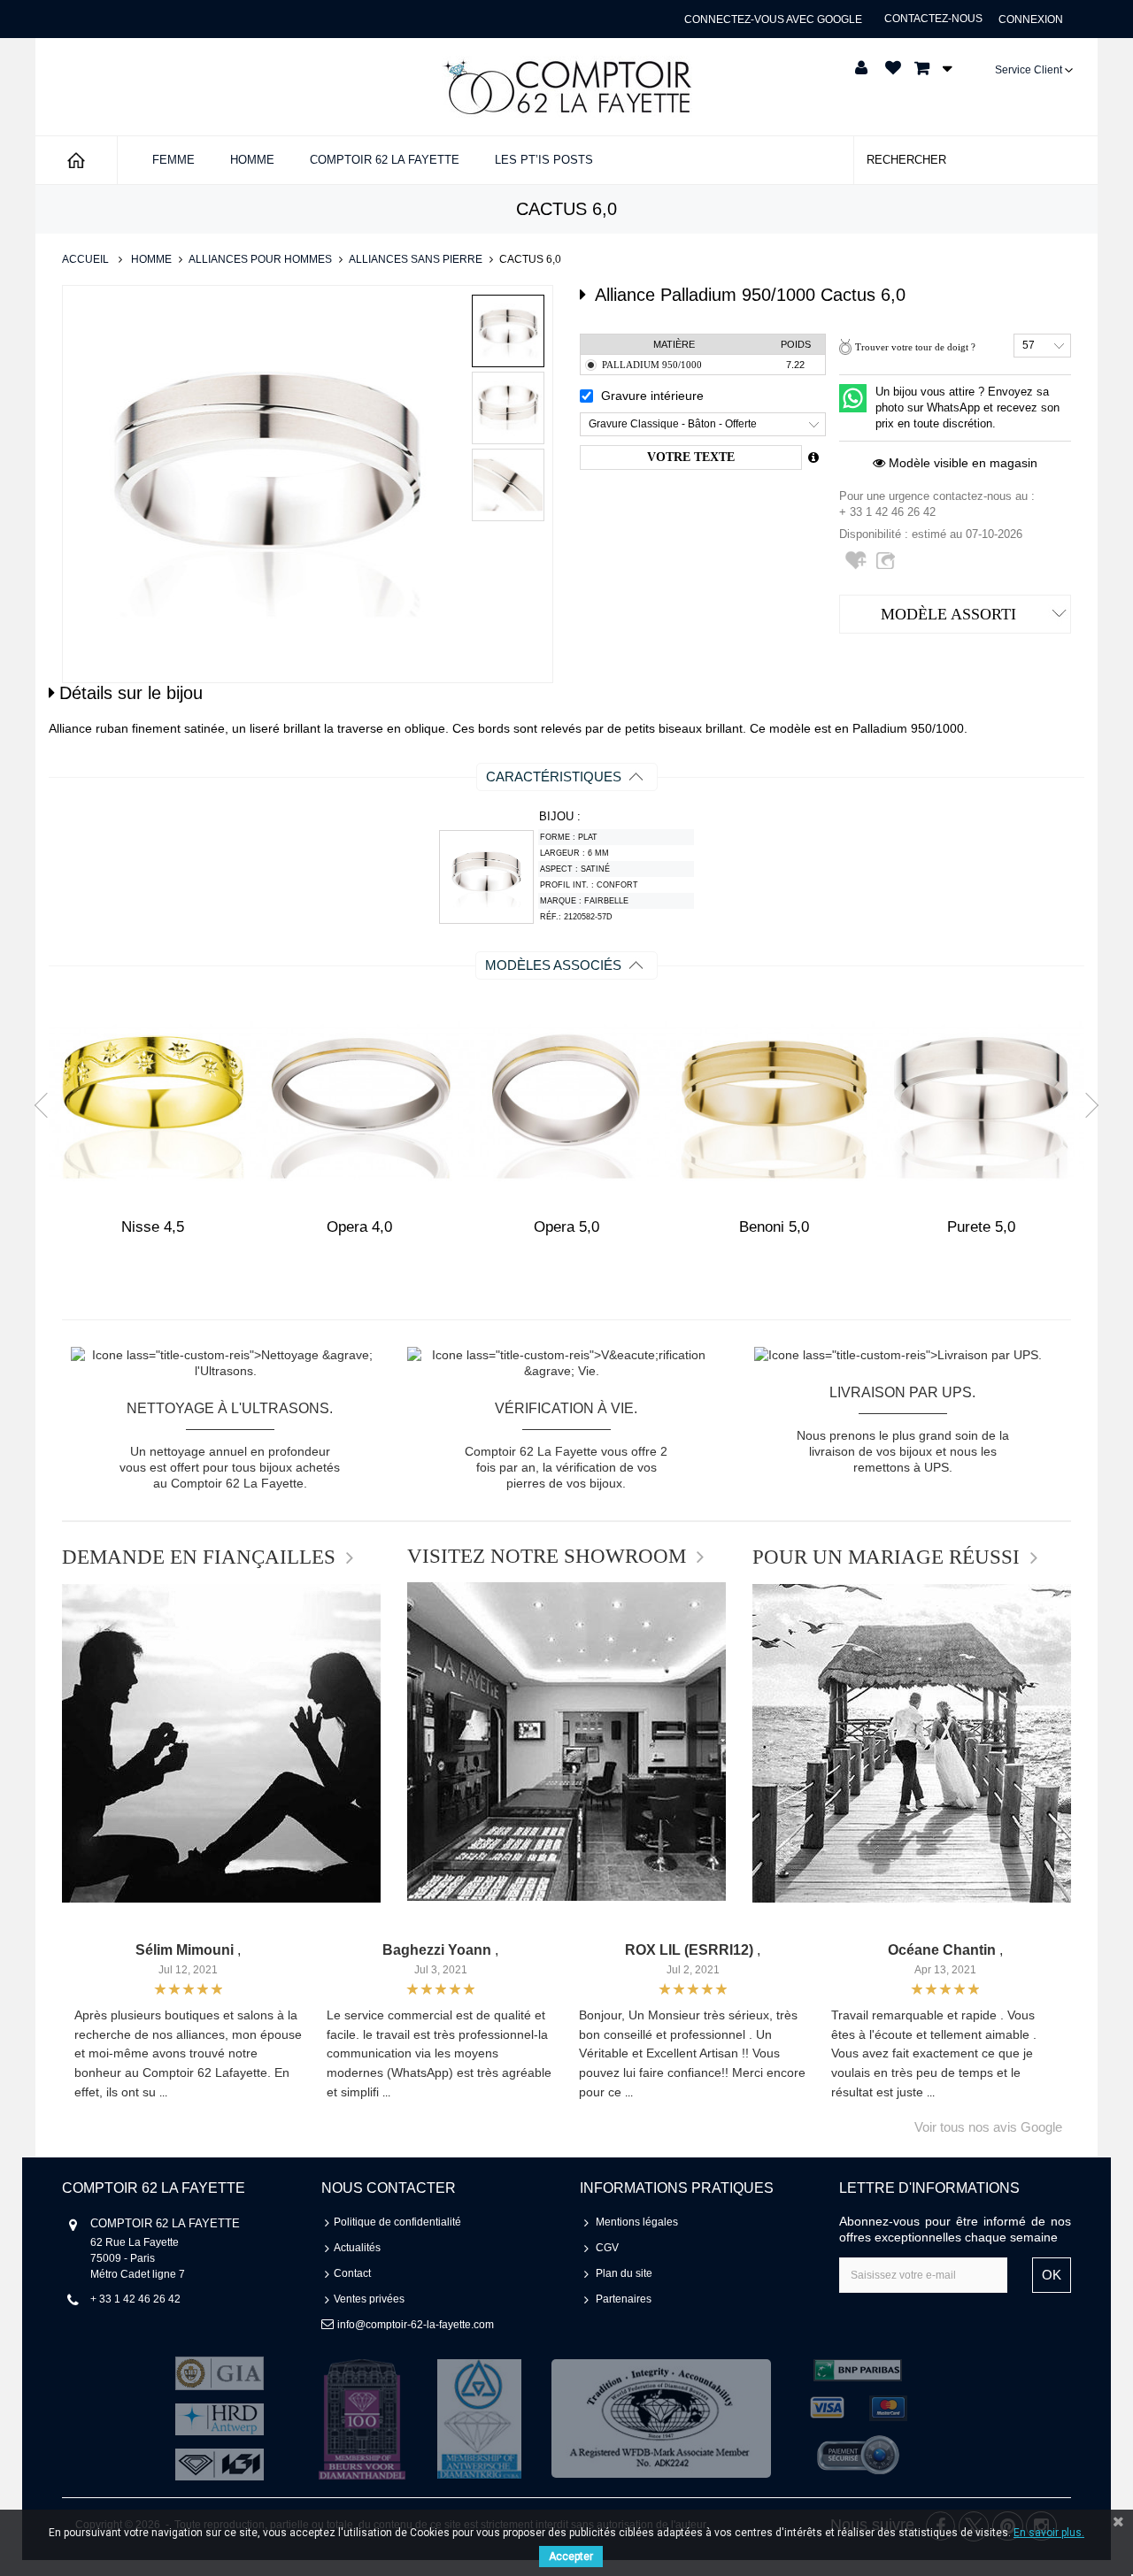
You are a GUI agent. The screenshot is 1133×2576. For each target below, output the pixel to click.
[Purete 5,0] (981, 1101)
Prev (47, 1104)
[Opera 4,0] (359, 1101)
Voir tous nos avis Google (988, 2127)
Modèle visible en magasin (961, 463)
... (163, 2093)
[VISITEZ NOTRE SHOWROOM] (566, 1742)
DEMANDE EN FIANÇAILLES (199, 1557)
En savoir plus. (1049, 2533)
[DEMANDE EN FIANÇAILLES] (221, 1743)
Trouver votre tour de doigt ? (915, 347)
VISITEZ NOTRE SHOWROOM (547, 1557)
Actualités (357, 2248)
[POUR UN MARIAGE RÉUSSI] (912, 1743)
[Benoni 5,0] (774, 1101)
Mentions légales (637, 2222)
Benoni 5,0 (774, 1227)
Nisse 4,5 (153, 1227)
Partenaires (624, 2299)
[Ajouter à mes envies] (858, 567)
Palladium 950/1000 (652, 365)
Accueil (85, 259)
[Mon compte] (861, 68)
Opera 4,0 (359, 1227)
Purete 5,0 (981, 1227)
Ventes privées (369, 2299)
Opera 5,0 (566, 1227)
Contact (352, 2273)
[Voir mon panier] (929, 68)
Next (1086, 1104)
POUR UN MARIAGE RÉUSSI (886, 1557)
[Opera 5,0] (566, 1101)
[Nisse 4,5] (152, 1101)
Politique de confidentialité (397, 2222)
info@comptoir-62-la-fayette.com (416, 2325)
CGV (607, 2248)
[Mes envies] (893, 68)
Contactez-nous (933, 19)
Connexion (1031, 19)
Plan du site (624, 2273)
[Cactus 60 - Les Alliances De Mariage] (508, 331)
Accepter (571, 2557)
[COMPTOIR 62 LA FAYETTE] (566, 87)
